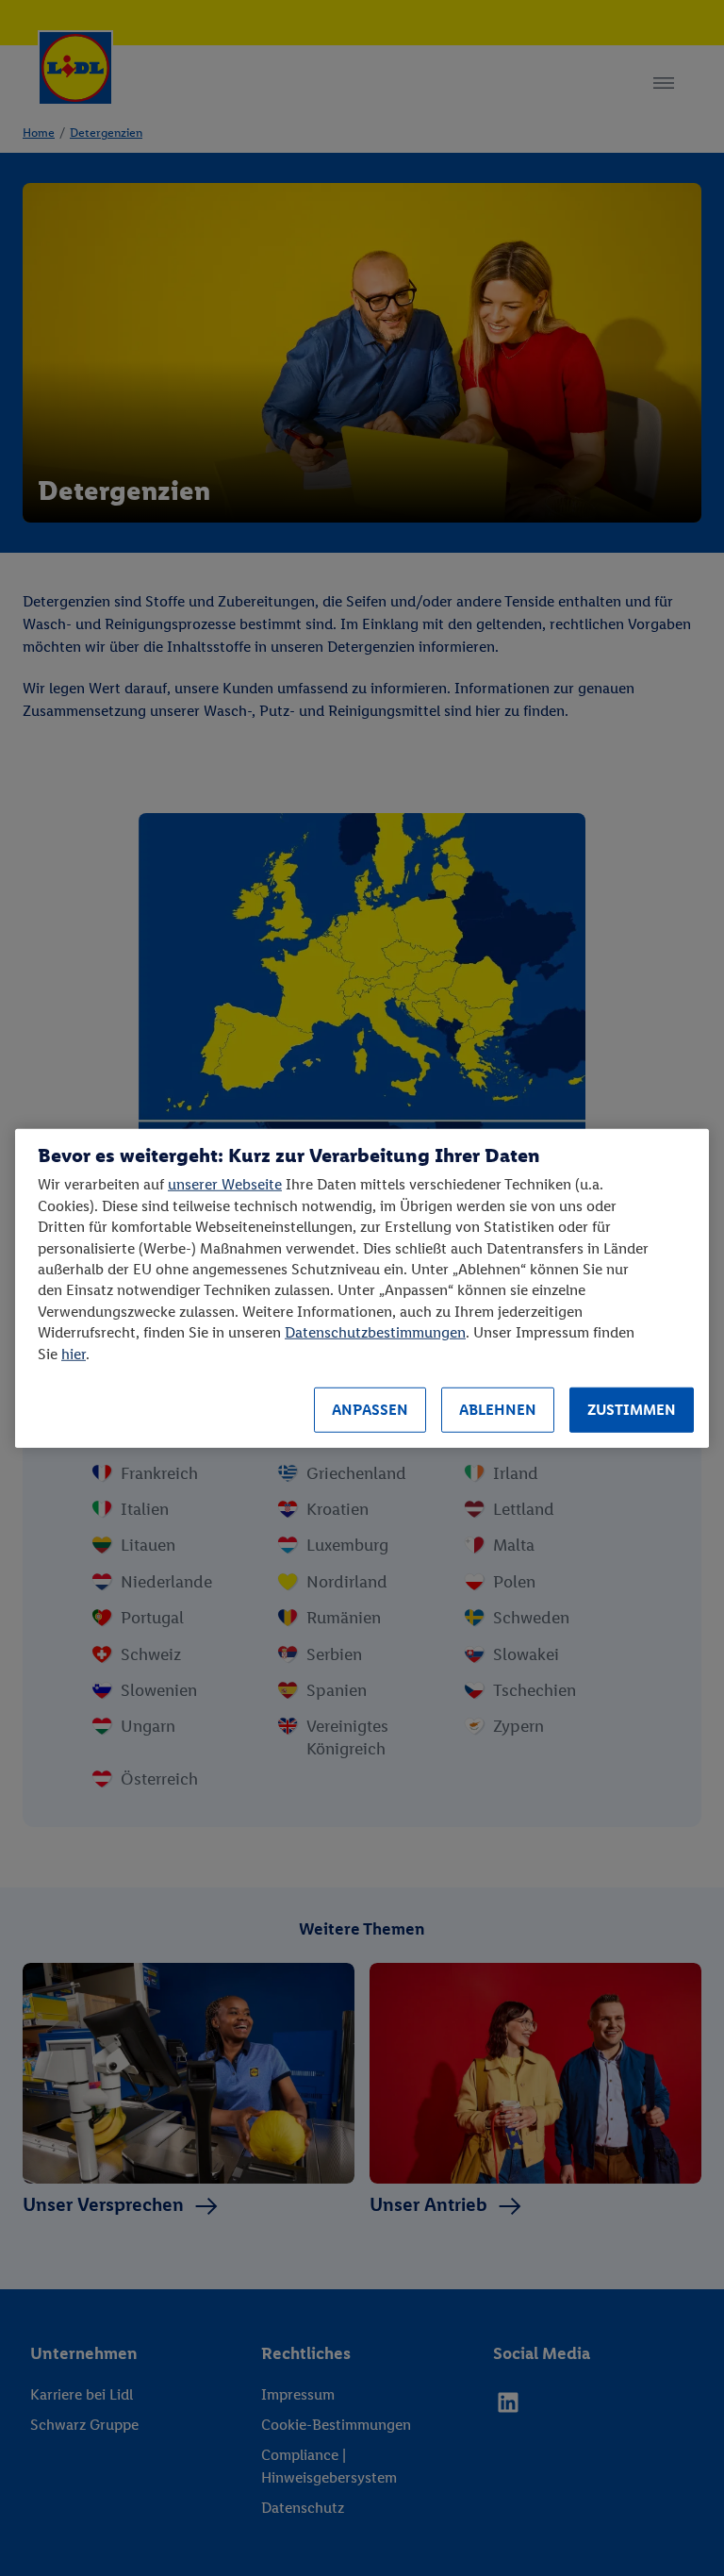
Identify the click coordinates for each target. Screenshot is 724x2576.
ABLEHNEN (498, 1410)
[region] (362, 1288)
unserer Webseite (225, 1184)
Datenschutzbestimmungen (375, 1332)
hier (74, 1353)
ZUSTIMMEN (632, 1410)
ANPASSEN (370, 1410)
